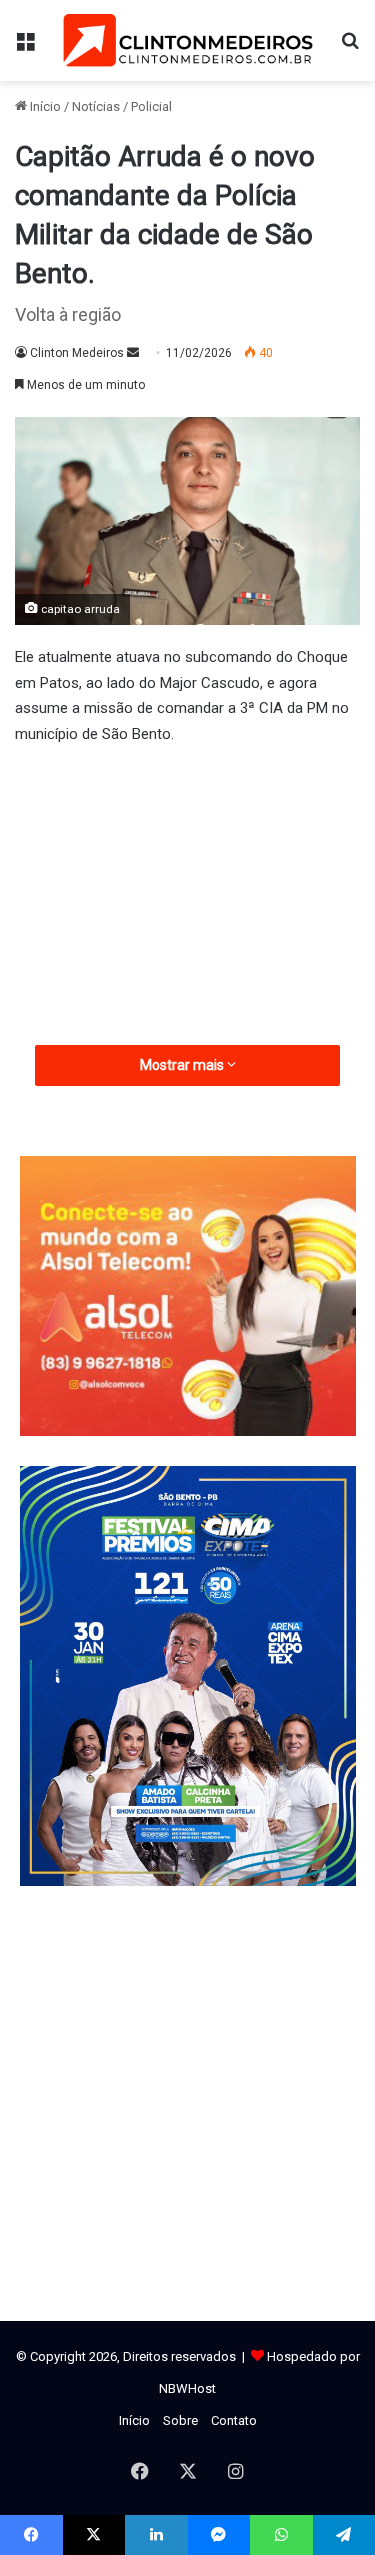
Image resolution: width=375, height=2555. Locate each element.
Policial (151, 106)
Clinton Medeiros (77, 353)
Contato (234, 2420)
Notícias (96, 106)
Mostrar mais (183, 1065)
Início (44, 106)
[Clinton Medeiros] (188, 40)
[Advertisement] (187, 916)
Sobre (180, 2420)
